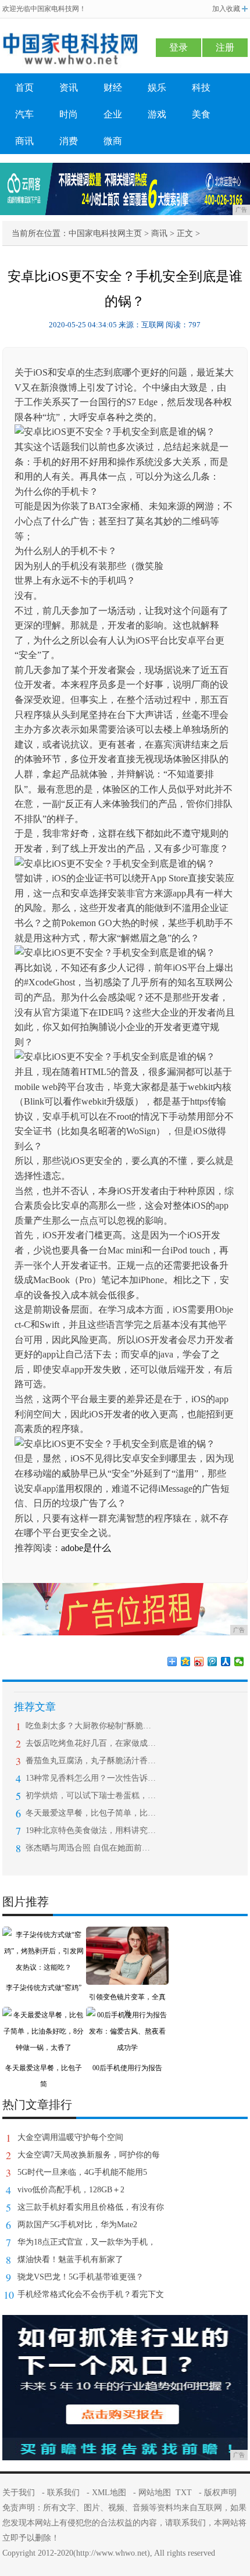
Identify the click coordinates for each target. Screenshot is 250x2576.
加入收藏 (226, 9)
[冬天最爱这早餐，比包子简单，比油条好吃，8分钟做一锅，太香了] (44, 2015)
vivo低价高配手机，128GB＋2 (71, 2190)
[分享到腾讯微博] (212, 1662)
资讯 (69, 87)
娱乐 (157, 87)
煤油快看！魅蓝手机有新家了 (70, 2259)
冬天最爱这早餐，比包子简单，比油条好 (91, 1813)
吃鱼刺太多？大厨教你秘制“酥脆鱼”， (91, 1726)
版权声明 (220, 2493)
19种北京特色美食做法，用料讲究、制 (91, 1830)
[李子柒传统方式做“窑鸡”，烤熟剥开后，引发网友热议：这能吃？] (44, 1935)
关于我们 (19, 2493)
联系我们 (63, 2493)
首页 (24, 87)
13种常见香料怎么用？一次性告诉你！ (91, 1778)
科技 (201, 87)
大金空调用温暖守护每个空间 (70, 2137)
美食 (201, 114)
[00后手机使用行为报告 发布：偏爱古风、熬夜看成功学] (127, 2015)
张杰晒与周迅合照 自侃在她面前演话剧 (91, 1848)
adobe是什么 (86, 1548)
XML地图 (109, 2493)
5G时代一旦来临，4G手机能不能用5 (82, 2172)
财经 (113, 87)
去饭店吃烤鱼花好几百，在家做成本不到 (91, 1743)
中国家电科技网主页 (105, 233)
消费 (69, 141)
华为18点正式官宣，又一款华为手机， (87, 2242)
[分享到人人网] (226, 1662)
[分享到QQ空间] (186, 1662)
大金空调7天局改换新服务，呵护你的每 (89, 2155)
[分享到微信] (239, 1662)
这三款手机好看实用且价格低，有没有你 (91, 2207)
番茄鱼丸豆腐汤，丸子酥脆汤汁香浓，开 (91, 1761)
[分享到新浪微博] (199, 1662)
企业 (113, 114)
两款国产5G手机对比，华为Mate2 (77, 2225)
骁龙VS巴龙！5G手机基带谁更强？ (81, 2277)
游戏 (157, 114)
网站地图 (155, 2493)
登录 (178, 47)
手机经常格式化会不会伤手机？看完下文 (91, 2294)
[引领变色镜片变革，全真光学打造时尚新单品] (127, 1935)
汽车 (24, 114)
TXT (184, 2493)
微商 (113, 141)
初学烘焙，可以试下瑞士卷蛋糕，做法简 (91, 1796)
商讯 (24, 141)
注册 (225, 47)
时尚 (69, 114)
